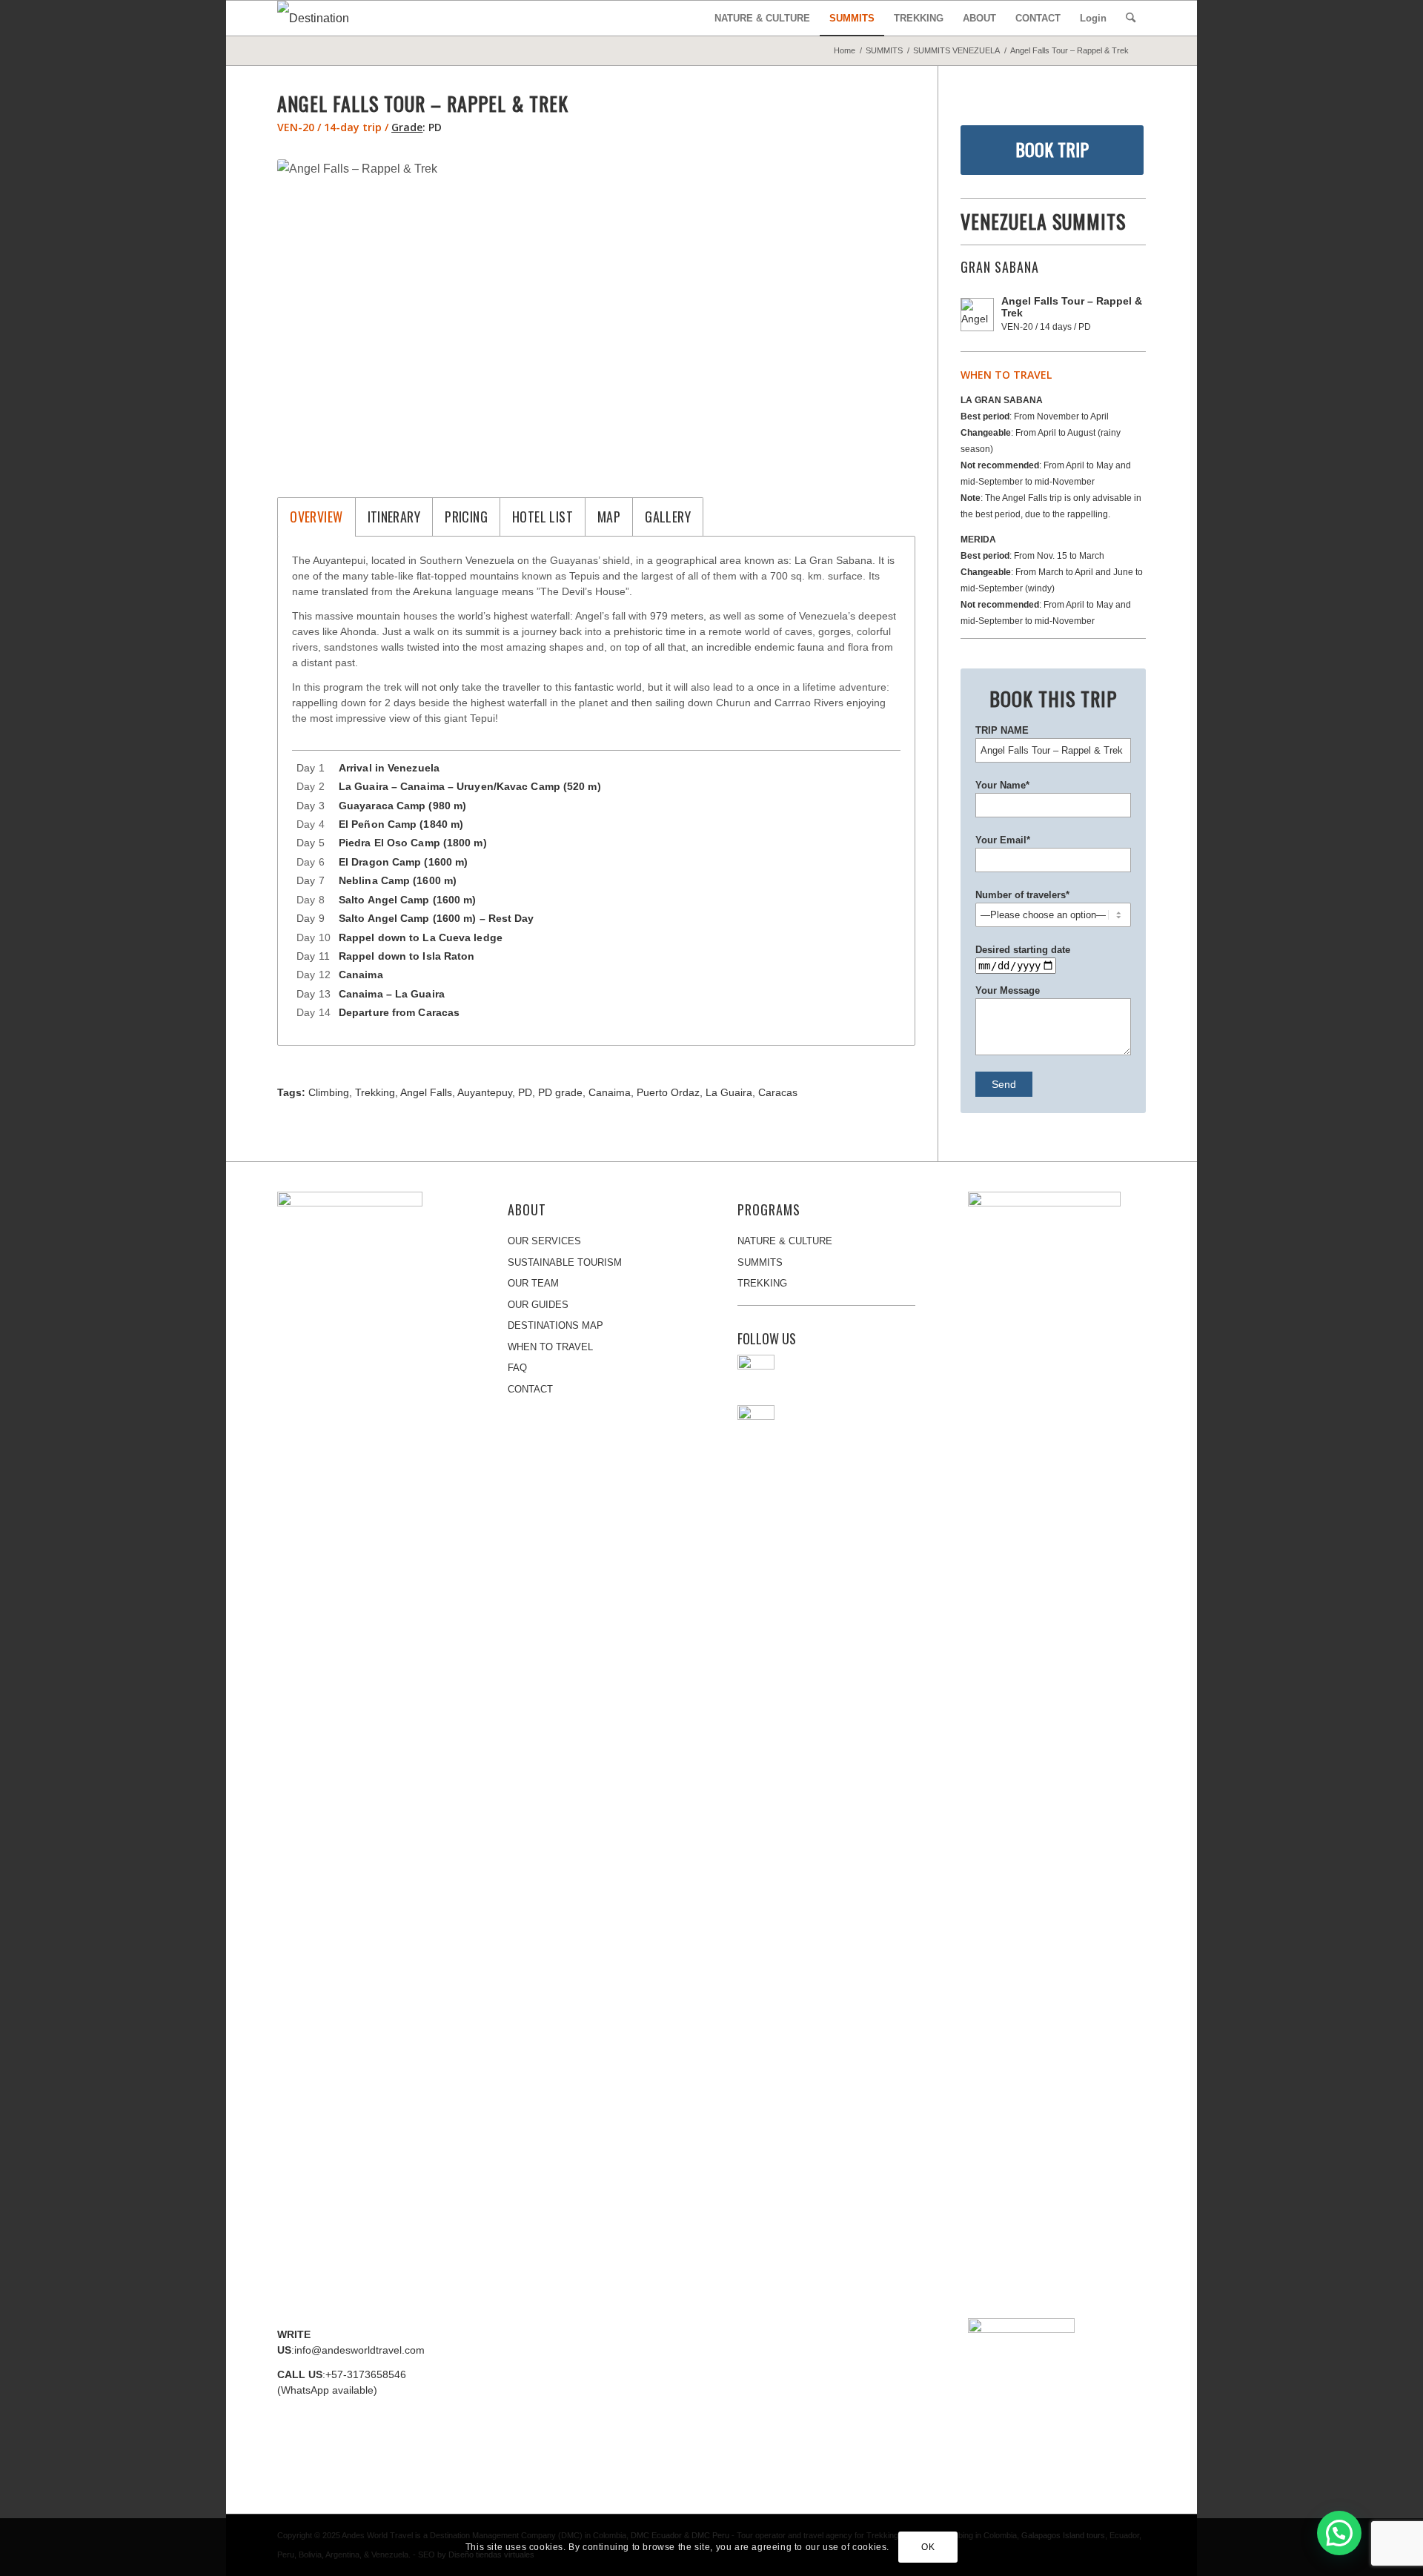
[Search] (1131, 18)
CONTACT (530, 1389)
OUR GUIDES (538, 1305)
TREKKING (762, 1283)
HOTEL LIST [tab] (543, 517)
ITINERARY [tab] (394, 517)
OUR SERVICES (544, 1241)
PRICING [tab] (466, 517)
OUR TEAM (533, 1283)
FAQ (517, 1368)
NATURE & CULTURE (785, 1241)
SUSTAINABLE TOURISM (565, 1262)
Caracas (778, 1092)
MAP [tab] (609, 517)
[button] (1339, 2533)
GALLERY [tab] (668, 517)
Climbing (329, 1092)
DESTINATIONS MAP (555, 1325)
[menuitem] (762, 18)
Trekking (375, 1092)
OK (928, 2547)
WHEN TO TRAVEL (550, 1347)
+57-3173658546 (366, 2374)
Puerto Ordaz (668, 1092)
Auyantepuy (485, 1092)
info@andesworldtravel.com (359, 2350)
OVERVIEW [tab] (316, 517)
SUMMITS (760, 1262)
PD (525, 1092)
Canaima (610, 1092)
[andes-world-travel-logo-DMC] (329, 18)
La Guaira (729, 1092)
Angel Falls (426, 1092)
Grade (407, 127)
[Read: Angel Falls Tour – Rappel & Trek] (977, 315)
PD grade (560, 1092)
